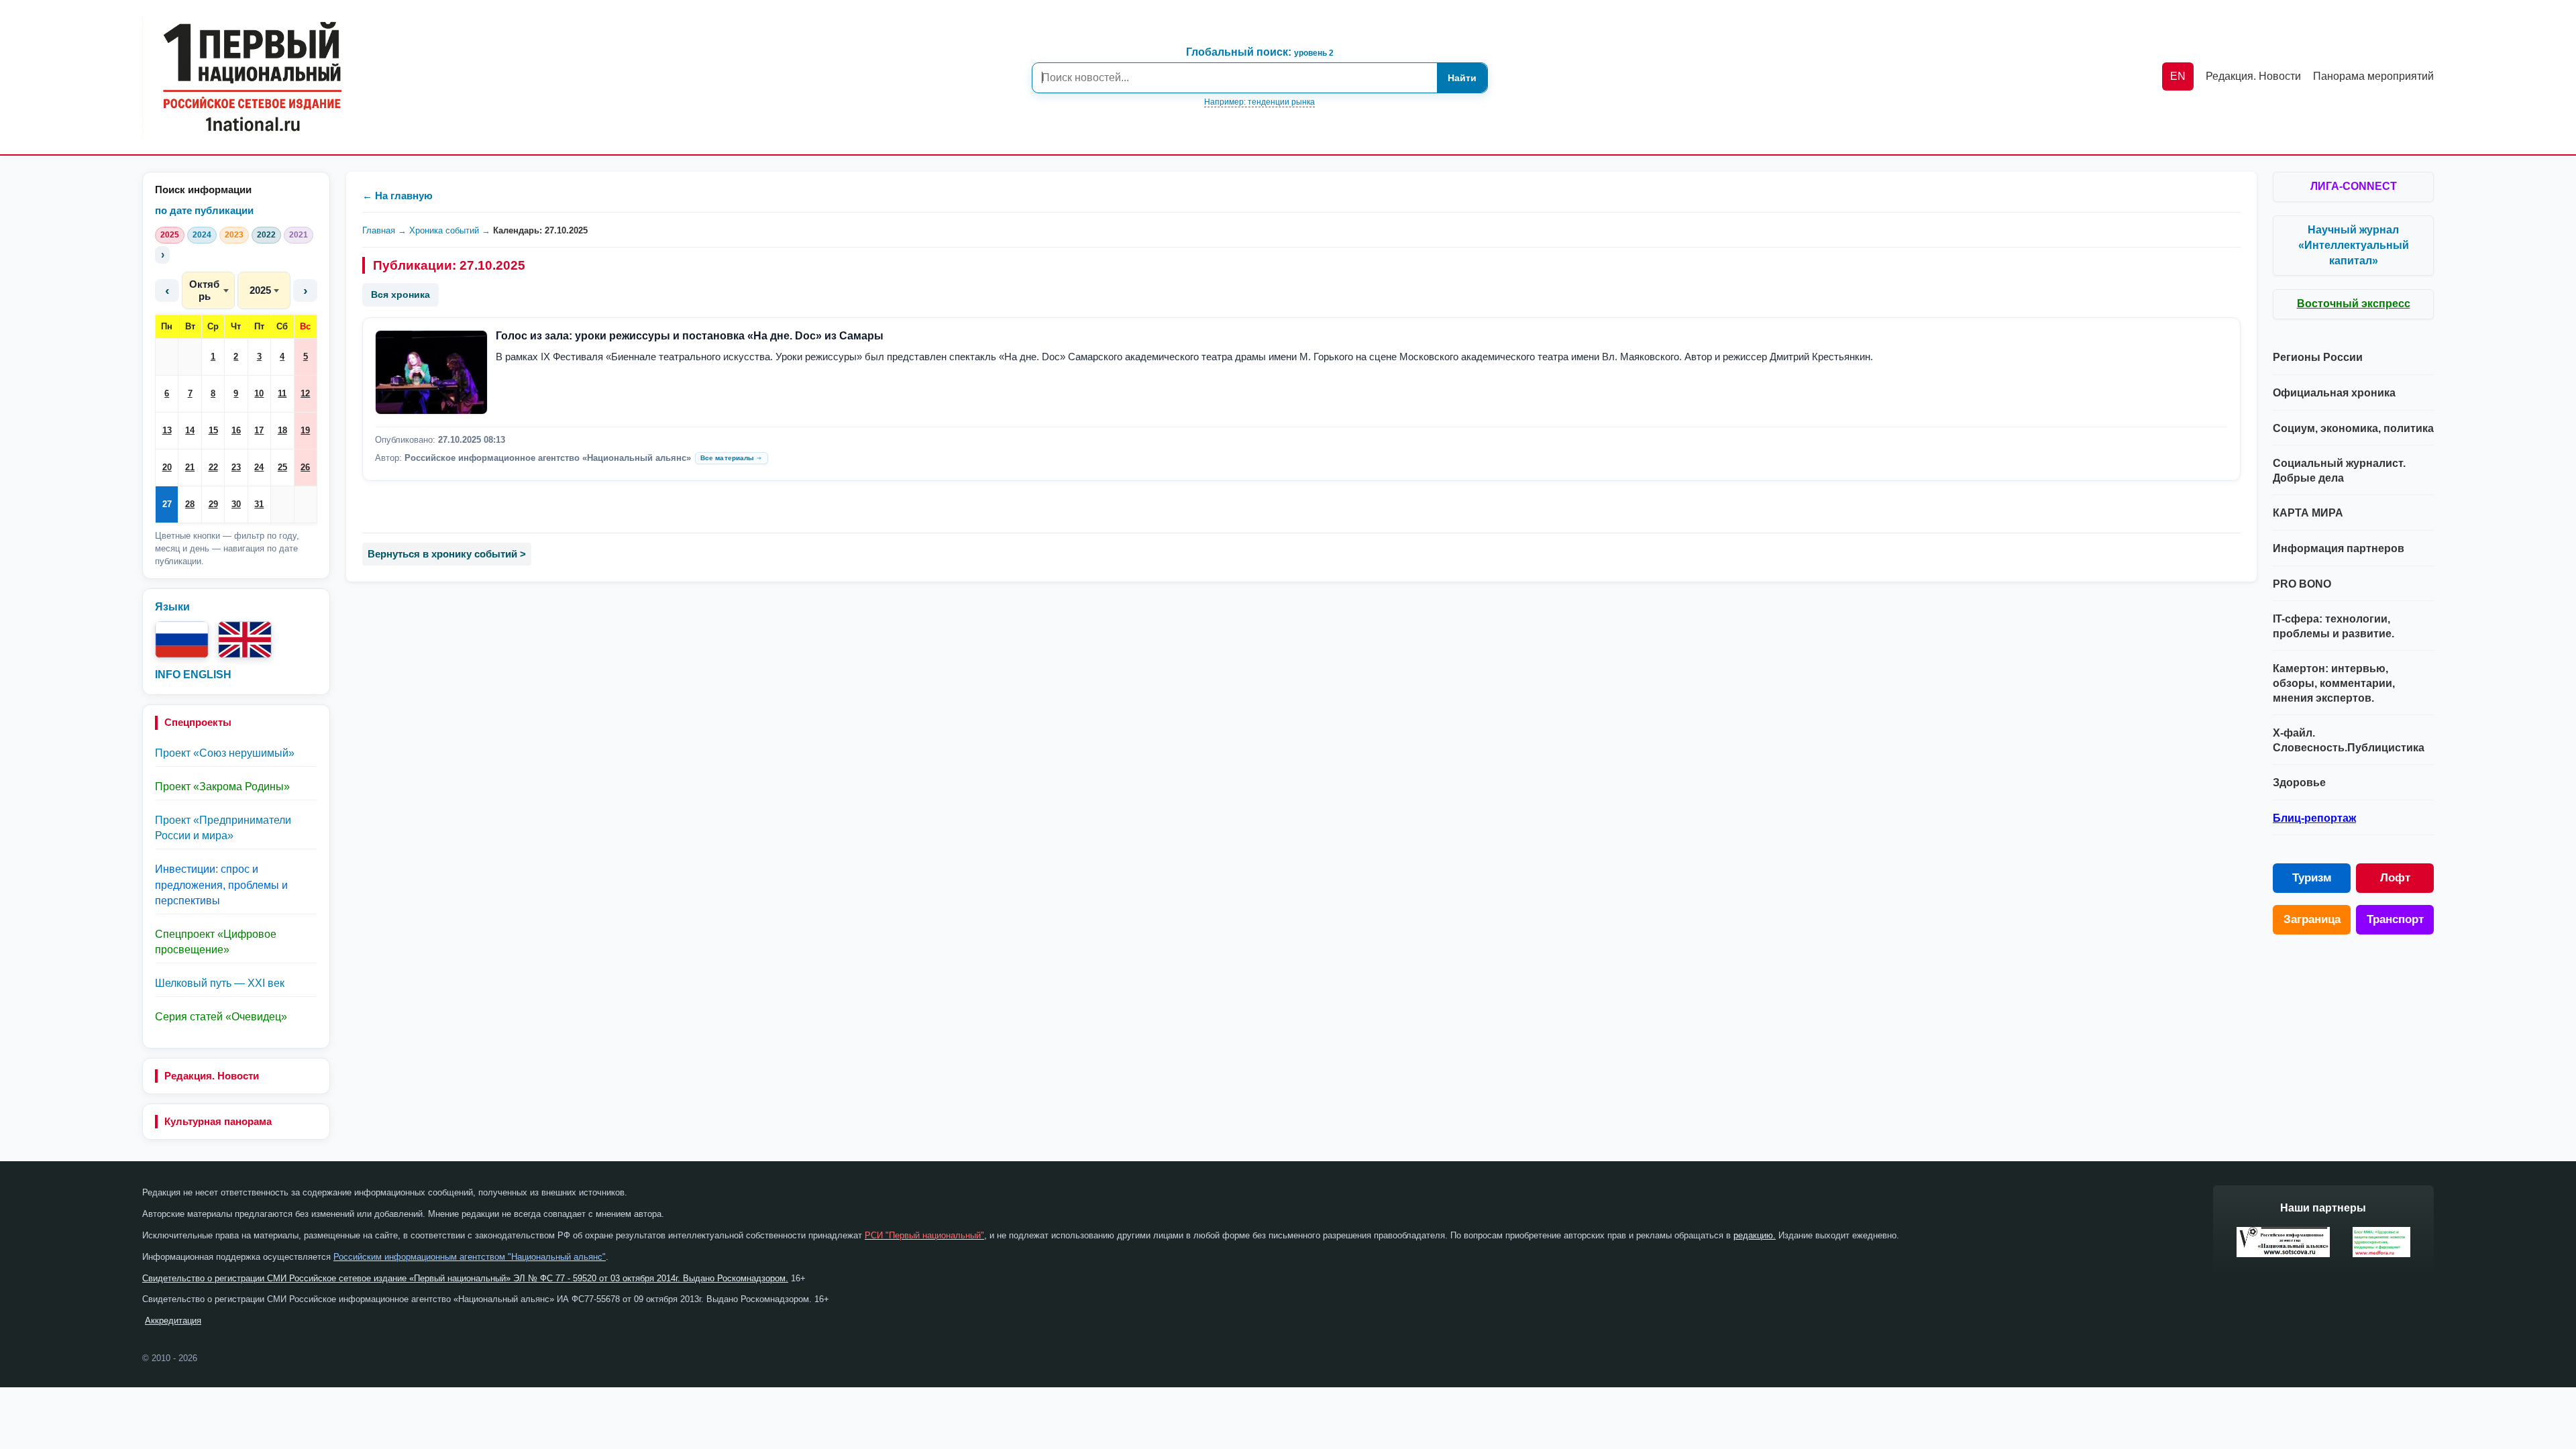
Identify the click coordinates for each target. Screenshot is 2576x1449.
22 (213, 467)
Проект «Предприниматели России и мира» (223, 828)
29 (213, 504)
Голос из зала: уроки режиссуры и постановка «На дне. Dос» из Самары (690, 336)
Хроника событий (444, 230)
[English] (245, 640)
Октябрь (204, 290)
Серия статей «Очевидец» (221, 1017)
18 (282, 430)
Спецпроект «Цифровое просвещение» (216, 942)
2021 (299, 235)
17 (259, 430)
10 (259, 393)
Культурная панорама (218, 1121)
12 (305, 393)
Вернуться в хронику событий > (447, 554)
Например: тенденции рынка (1259, 102)
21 (190, 467)
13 (167, 430)
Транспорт (2395, 919)
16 (236, 430)
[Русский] (182, 640)
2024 (202, 235)
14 (190, 430)
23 (236, 467)
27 (167, 504)
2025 (170, 235)
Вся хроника (400, 294)
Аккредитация (173, 1321)
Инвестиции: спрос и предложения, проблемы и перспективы (221, 884)
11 (282, 393)
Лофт (2395, 878)
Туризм (2312, 878)
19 (305, 430)
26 (305, 467)
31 (259, 504)
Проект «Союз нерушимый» (225, 753)
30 (236, 504)
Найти (1462, 78)
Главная (379, 230)
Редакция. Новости (212, 1076)
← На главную (397, 196)
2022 (266, 235)
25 (282, 467)
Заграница (2312, 919)
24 (259, 467)
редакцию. (1755, 1235)
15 (213, 430)
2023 (234, 235)
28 (190, 504)
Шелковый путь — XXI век (220, 983)
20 (167, 467)
